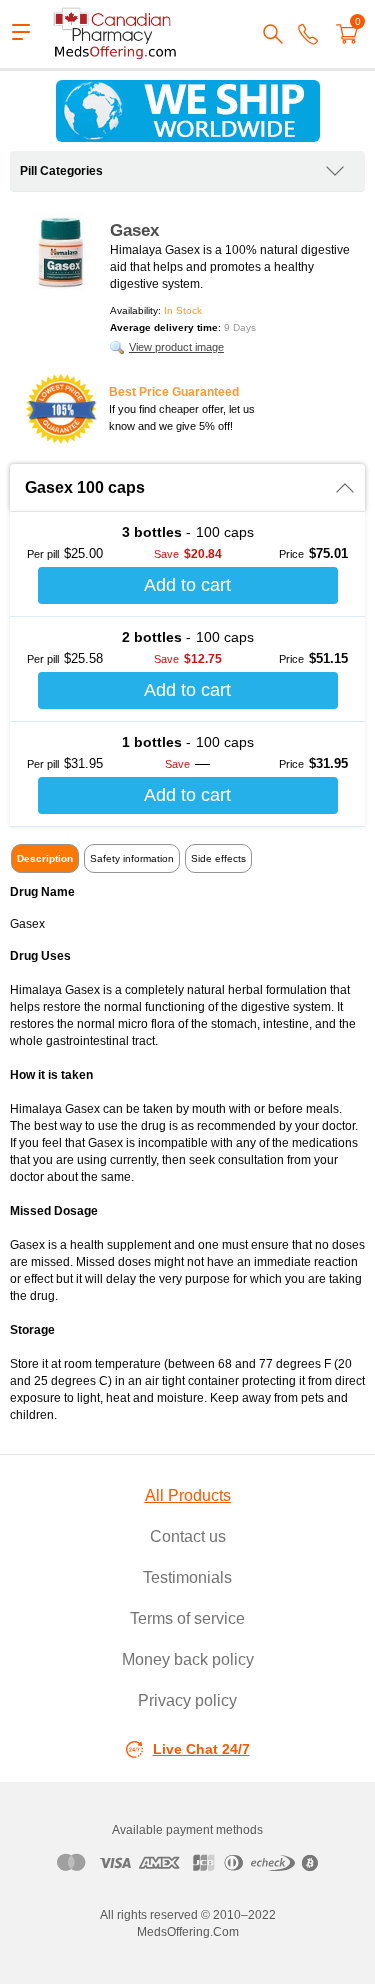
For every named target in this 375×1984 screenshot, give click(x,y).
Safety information (132, 858)
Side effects (218, 858)
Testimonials (187, 1577)
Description (45, 858)
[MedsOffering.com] (116, 34)
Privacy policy (187, 1700)
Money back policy (188, 1659)
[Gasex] (60, 252)
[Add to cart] (188, 585)
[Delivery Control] (187, 111)
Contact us (188, 1536)
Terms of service (187, 1618)
